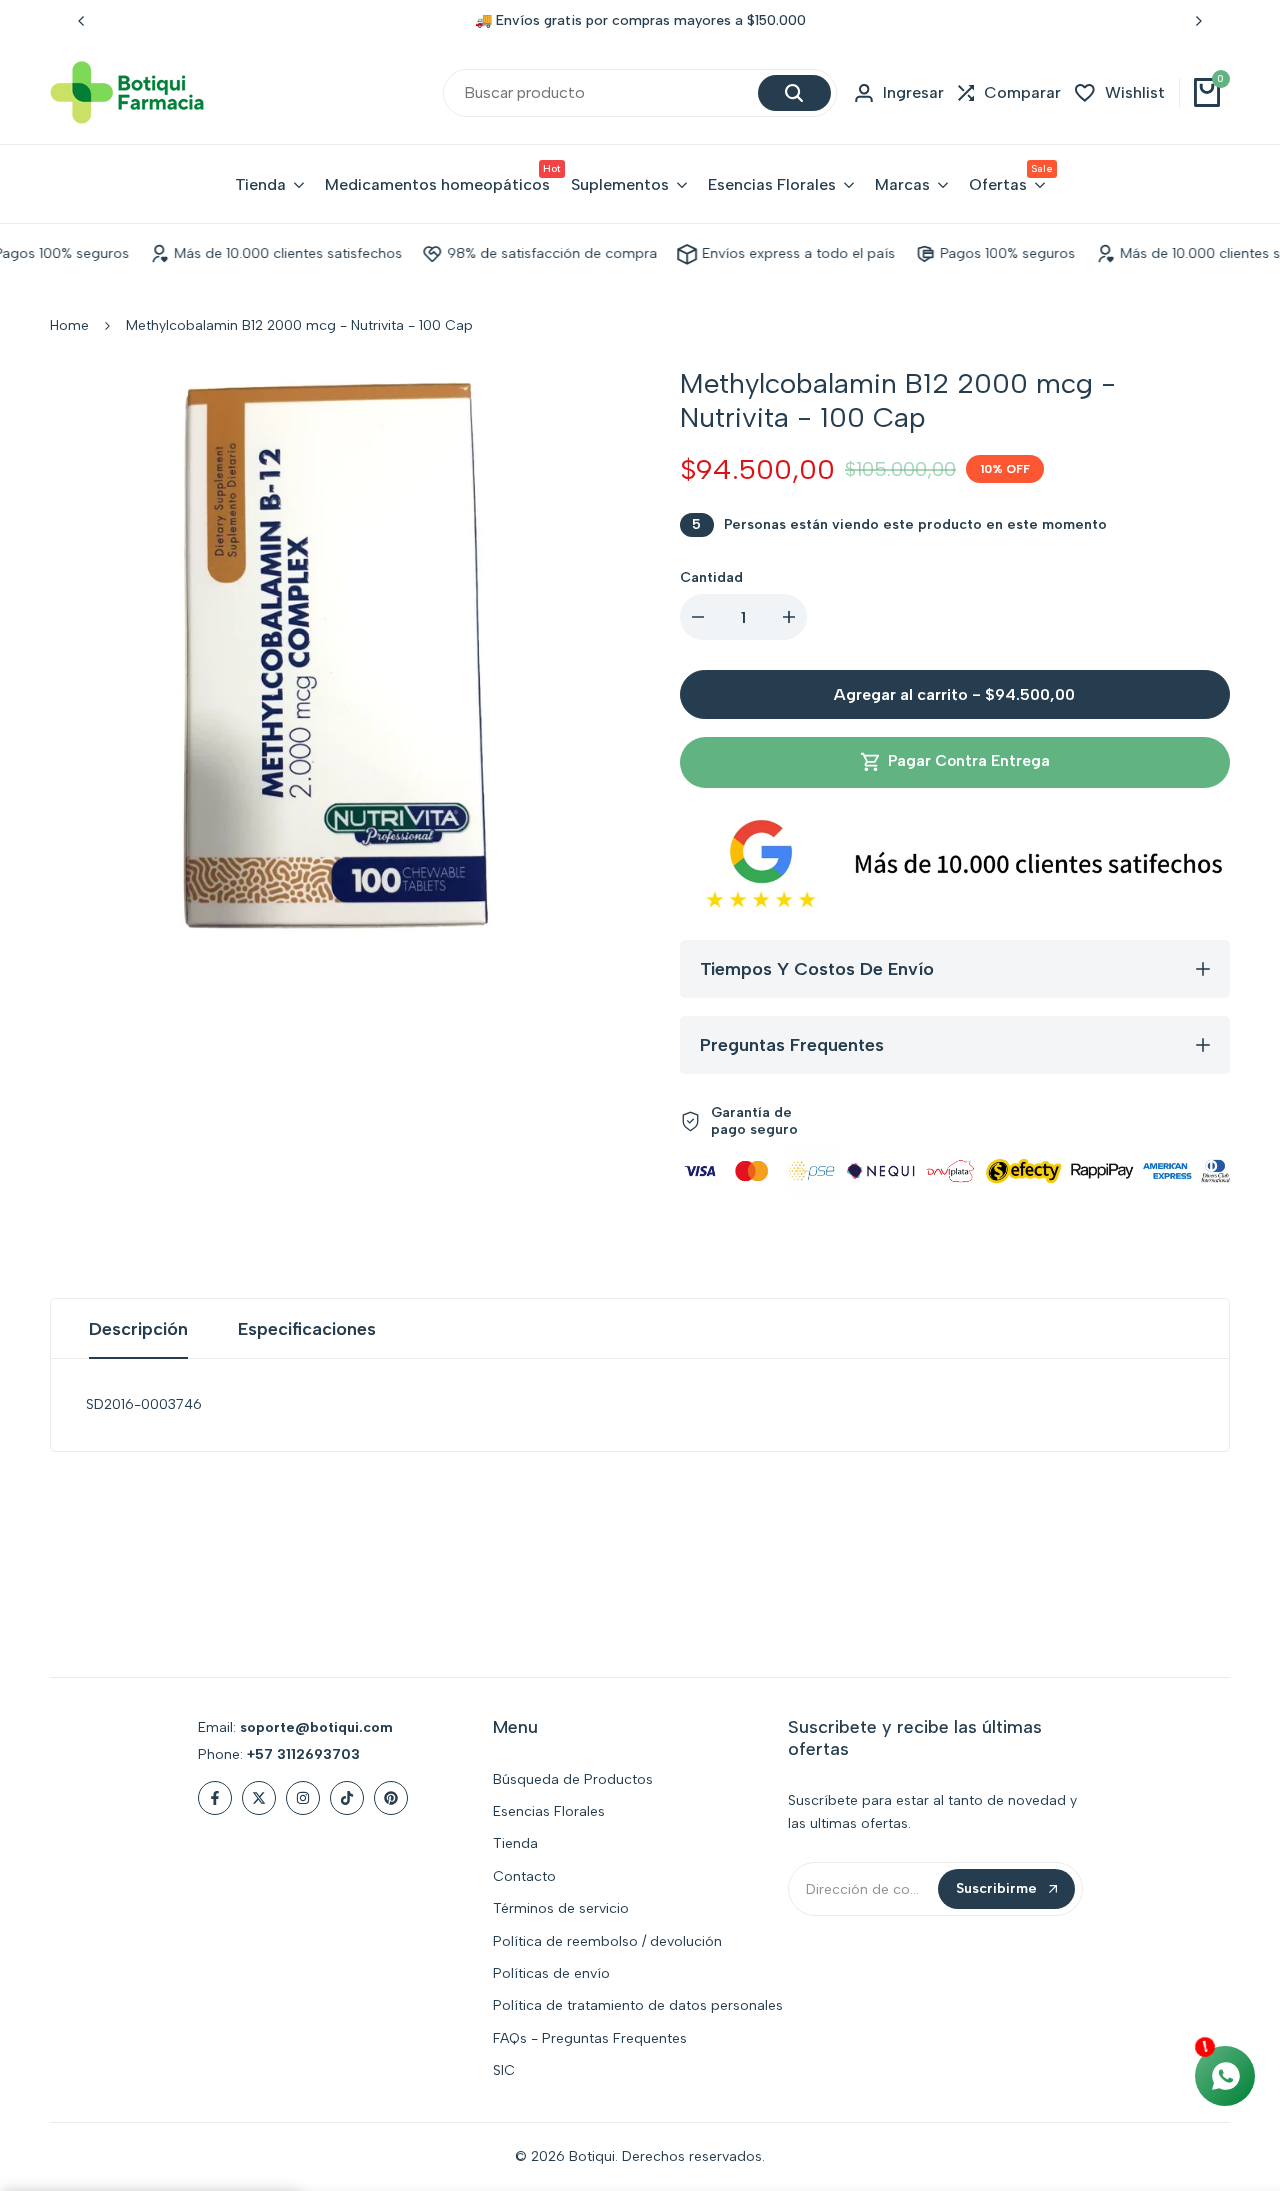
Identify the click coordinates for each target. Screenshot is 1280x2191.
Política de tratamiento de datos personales (638, 2005)
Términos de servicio (561, 1908)
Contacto (524, 1876)
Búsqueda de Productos (573, 1779)
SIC (504, 2070)
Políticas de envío (551, 1973)
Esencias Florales (549, 1811)
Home (69, 325)
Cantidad (711, 577)
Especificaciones (307, 1329)
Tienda (515, 1843)
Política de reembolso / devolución (607, 1941)
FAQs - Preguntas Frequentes (590, 2038)
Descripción (138, 1329)
